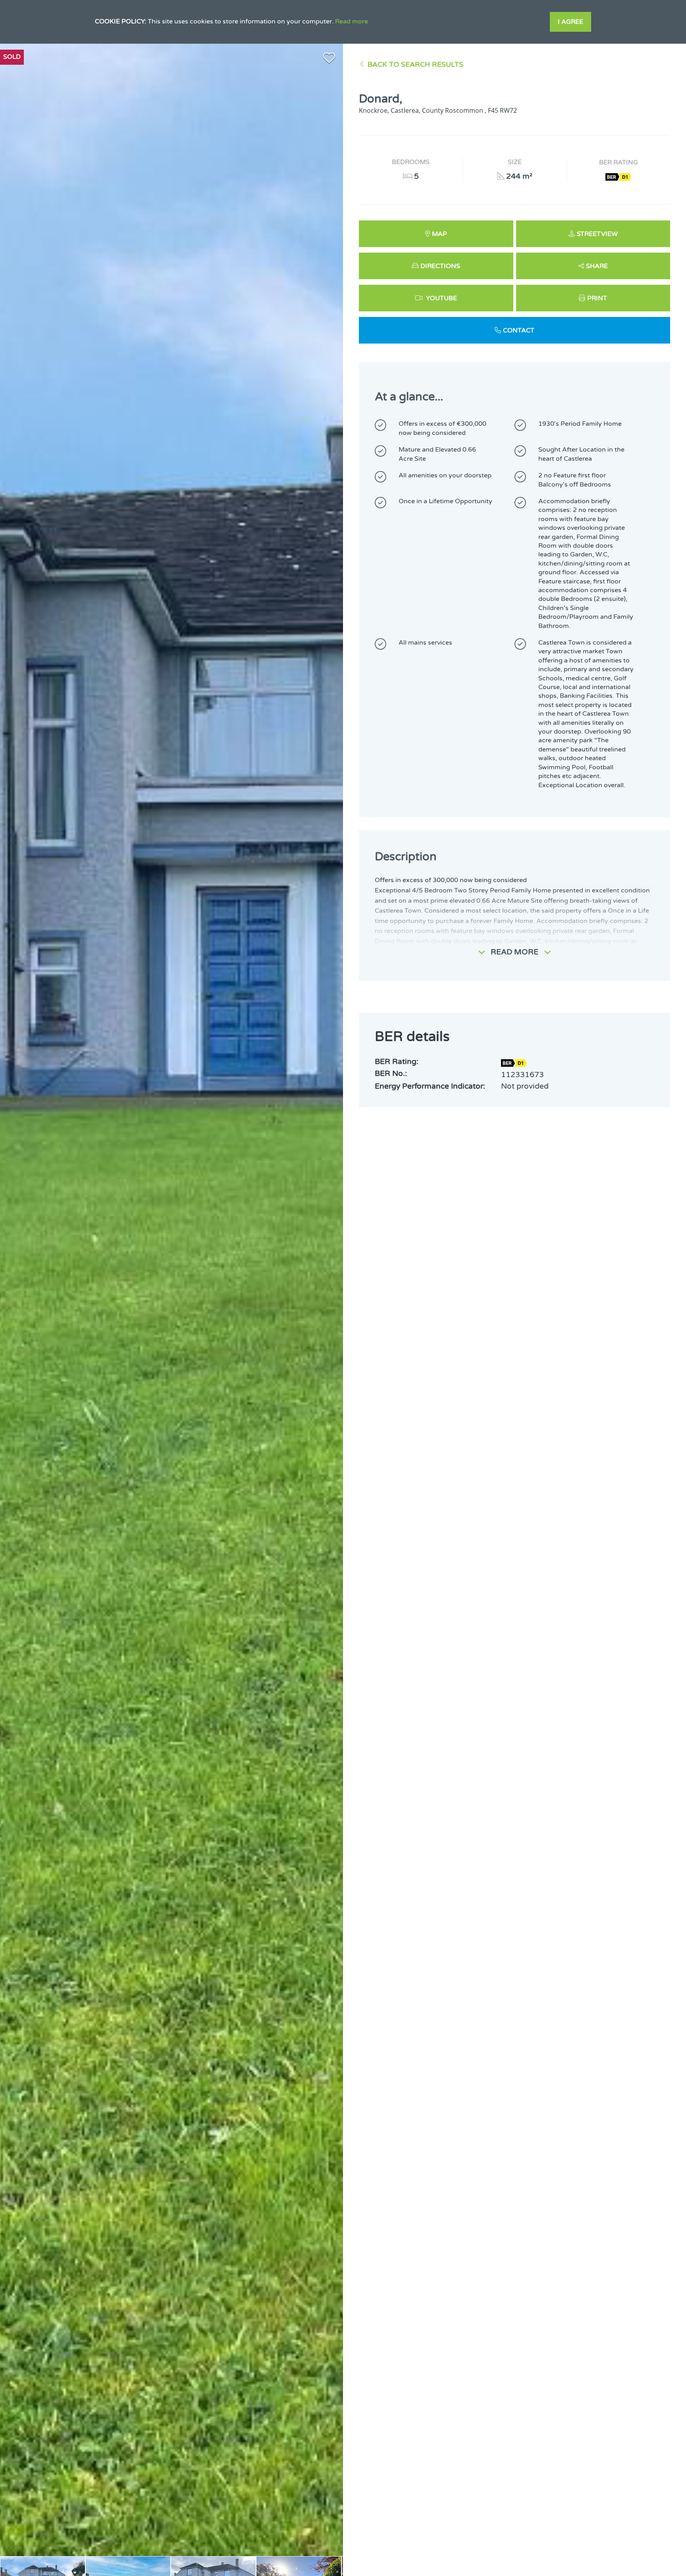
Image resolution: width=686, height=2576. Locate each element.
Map (439, 234)
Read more (352, 21)
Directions (440, 266)
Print (597, 298)
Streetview (597, 234)
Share (597, 266)
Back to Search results (415, 65)
